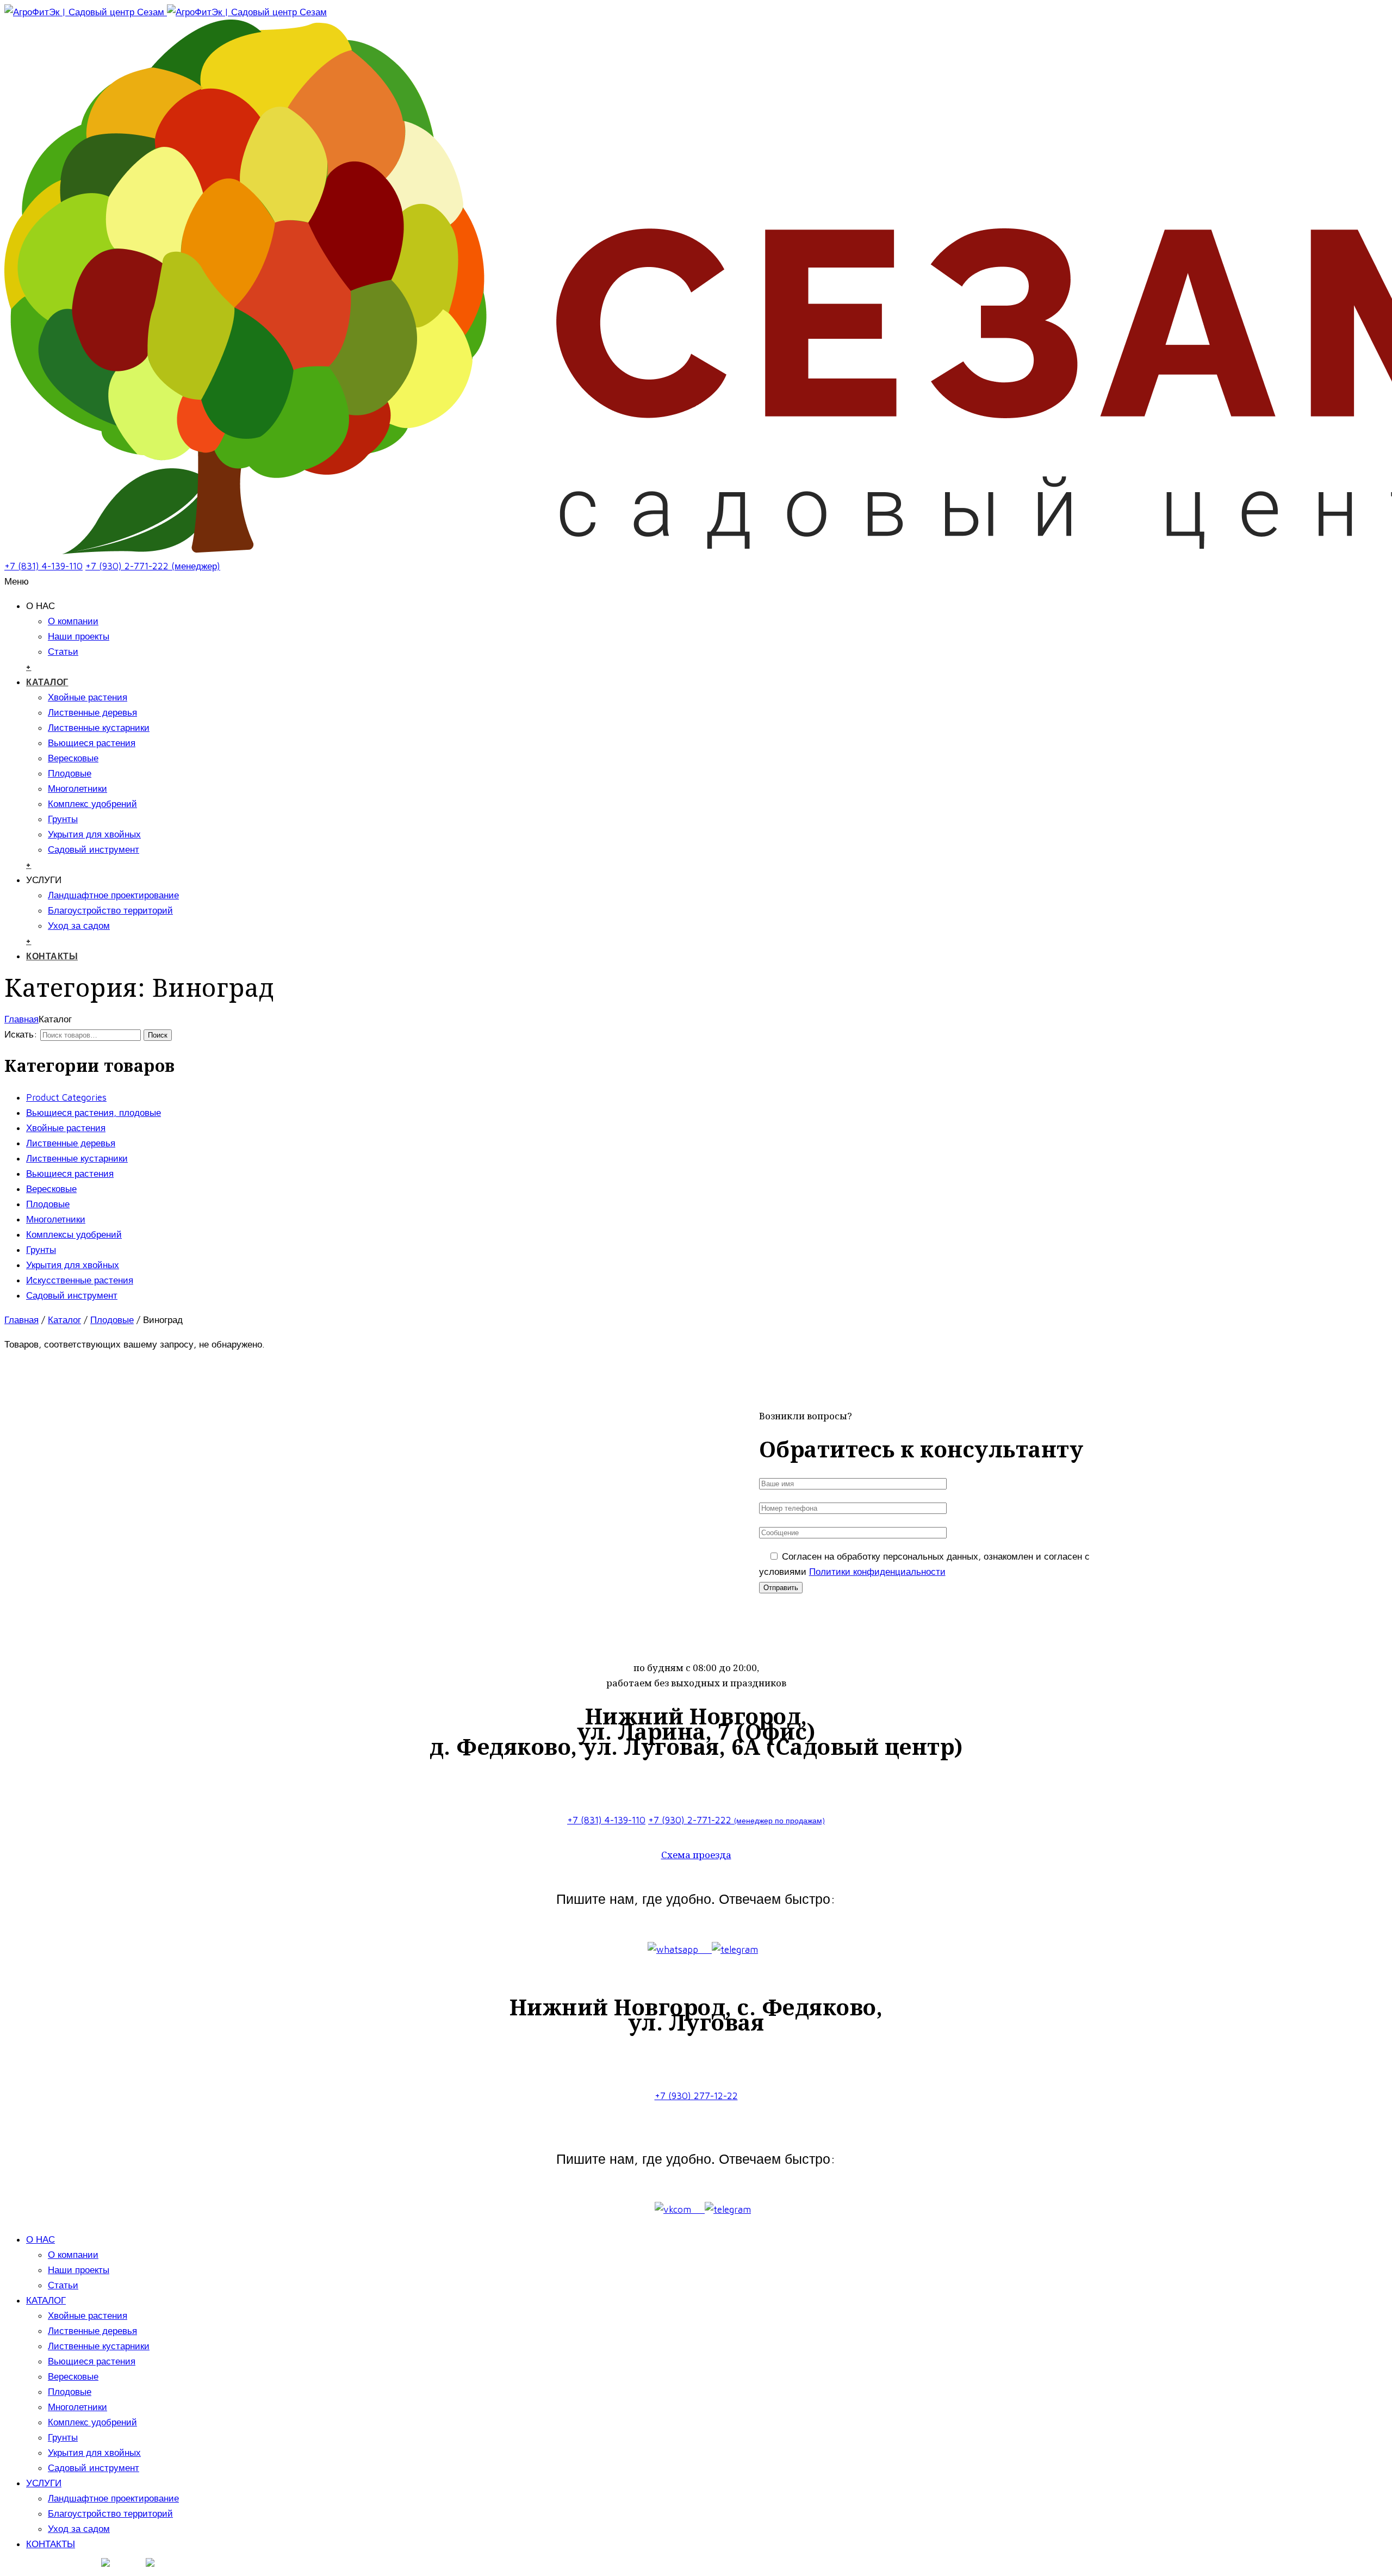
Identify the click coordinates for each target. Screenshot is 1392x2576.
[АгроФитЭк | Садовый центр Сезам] (166, 12)
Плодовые (70, 773)
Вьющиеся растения (92, 743)
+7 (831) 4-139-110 (43, 566)
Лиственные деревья (92, 712)
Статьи (63, 651)
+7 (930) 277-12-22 (696, 2096)
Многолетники (77, 789)
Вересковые (73, 758)
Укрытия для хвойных (94, 834)
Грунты (63, 819)
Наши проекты (79, 636)
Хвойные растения (88, 697)
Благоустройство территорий (110, 910)
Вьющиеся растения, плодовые (94, 1113)
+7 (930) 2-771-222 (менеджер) (153, 566)
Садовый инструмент (94, 849)
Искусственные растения (80, 1280)
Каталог (64, 1320)
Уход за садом (79, 926)
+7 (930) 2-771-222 (737, 1820)
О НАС (41, 2239)
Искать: (21, 1034)
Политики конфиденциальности (877, 1572)
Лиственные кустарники (99, 728)
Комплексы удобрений (74, 1234)
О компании (73, 621)
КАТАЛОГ (47, 682)
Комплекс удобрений (92, 804)
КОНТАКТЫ (52, 956)
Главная (21, 1019)
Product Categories (66, 1097)
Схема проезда (696, 1855)
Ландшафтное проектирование (113, 895)
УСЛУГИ (44, 2483)
